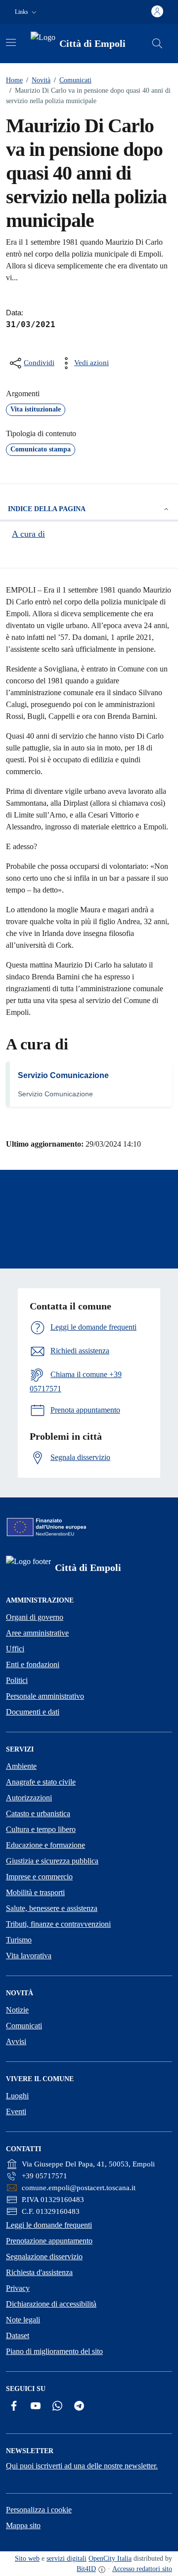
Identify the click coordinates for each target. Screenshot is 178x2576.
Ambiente (21, 1766)
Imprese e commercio (39, 1877)
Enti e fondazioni (33, 1664)
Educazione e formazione (45, 1845)
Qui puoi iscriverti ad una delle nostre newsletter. (82, 2466)
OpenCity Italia (110, 2558)
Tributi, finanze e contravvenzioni (58, 1924)
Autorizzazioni (29, 1798)
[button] (27, 12)
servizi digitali (67, 2558)
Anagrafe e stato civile (41, 1782)
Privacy (18, 2288)
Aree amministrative (37, 1633)
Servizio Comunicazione (63, 1075)
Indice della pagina (47, 509)
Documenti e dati (33, 1712)
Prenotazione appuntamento (49, 2241)
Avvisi (16, 2041)
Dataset (18, 2335)
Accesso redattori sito (142, 2569)
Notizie (17, 2010)
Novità (38, 80)
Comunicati (73, 80)
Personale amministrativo (45, 1696)
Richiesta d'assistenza (39, 2272)
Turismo (19, 1940)
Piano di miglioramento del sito (54, 2351)
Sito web (27, 2558)
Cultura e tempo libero (41, 1829)
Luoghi (17, 2096)
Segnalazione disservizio (44, 2257)
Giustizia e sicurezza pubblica (52, 1861)
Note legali (23, 2320)
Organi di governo (35, 1617)
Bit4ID (86, 2569)
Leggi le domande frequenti (49, 2225)
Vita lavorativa (29, 1956)
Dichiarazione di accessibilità (51, 2304)
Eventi (16, 2111)
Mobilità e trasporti (35, 1892)
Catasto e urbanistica (38, 1813)
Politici (17, 1680)
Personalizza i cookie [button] (39, 2510)
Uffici (15, 1649)
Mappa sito (23, 2525)
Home (14, 80)
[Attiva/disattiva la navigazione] (11, 42)
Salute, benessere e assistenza (52, 1908)
